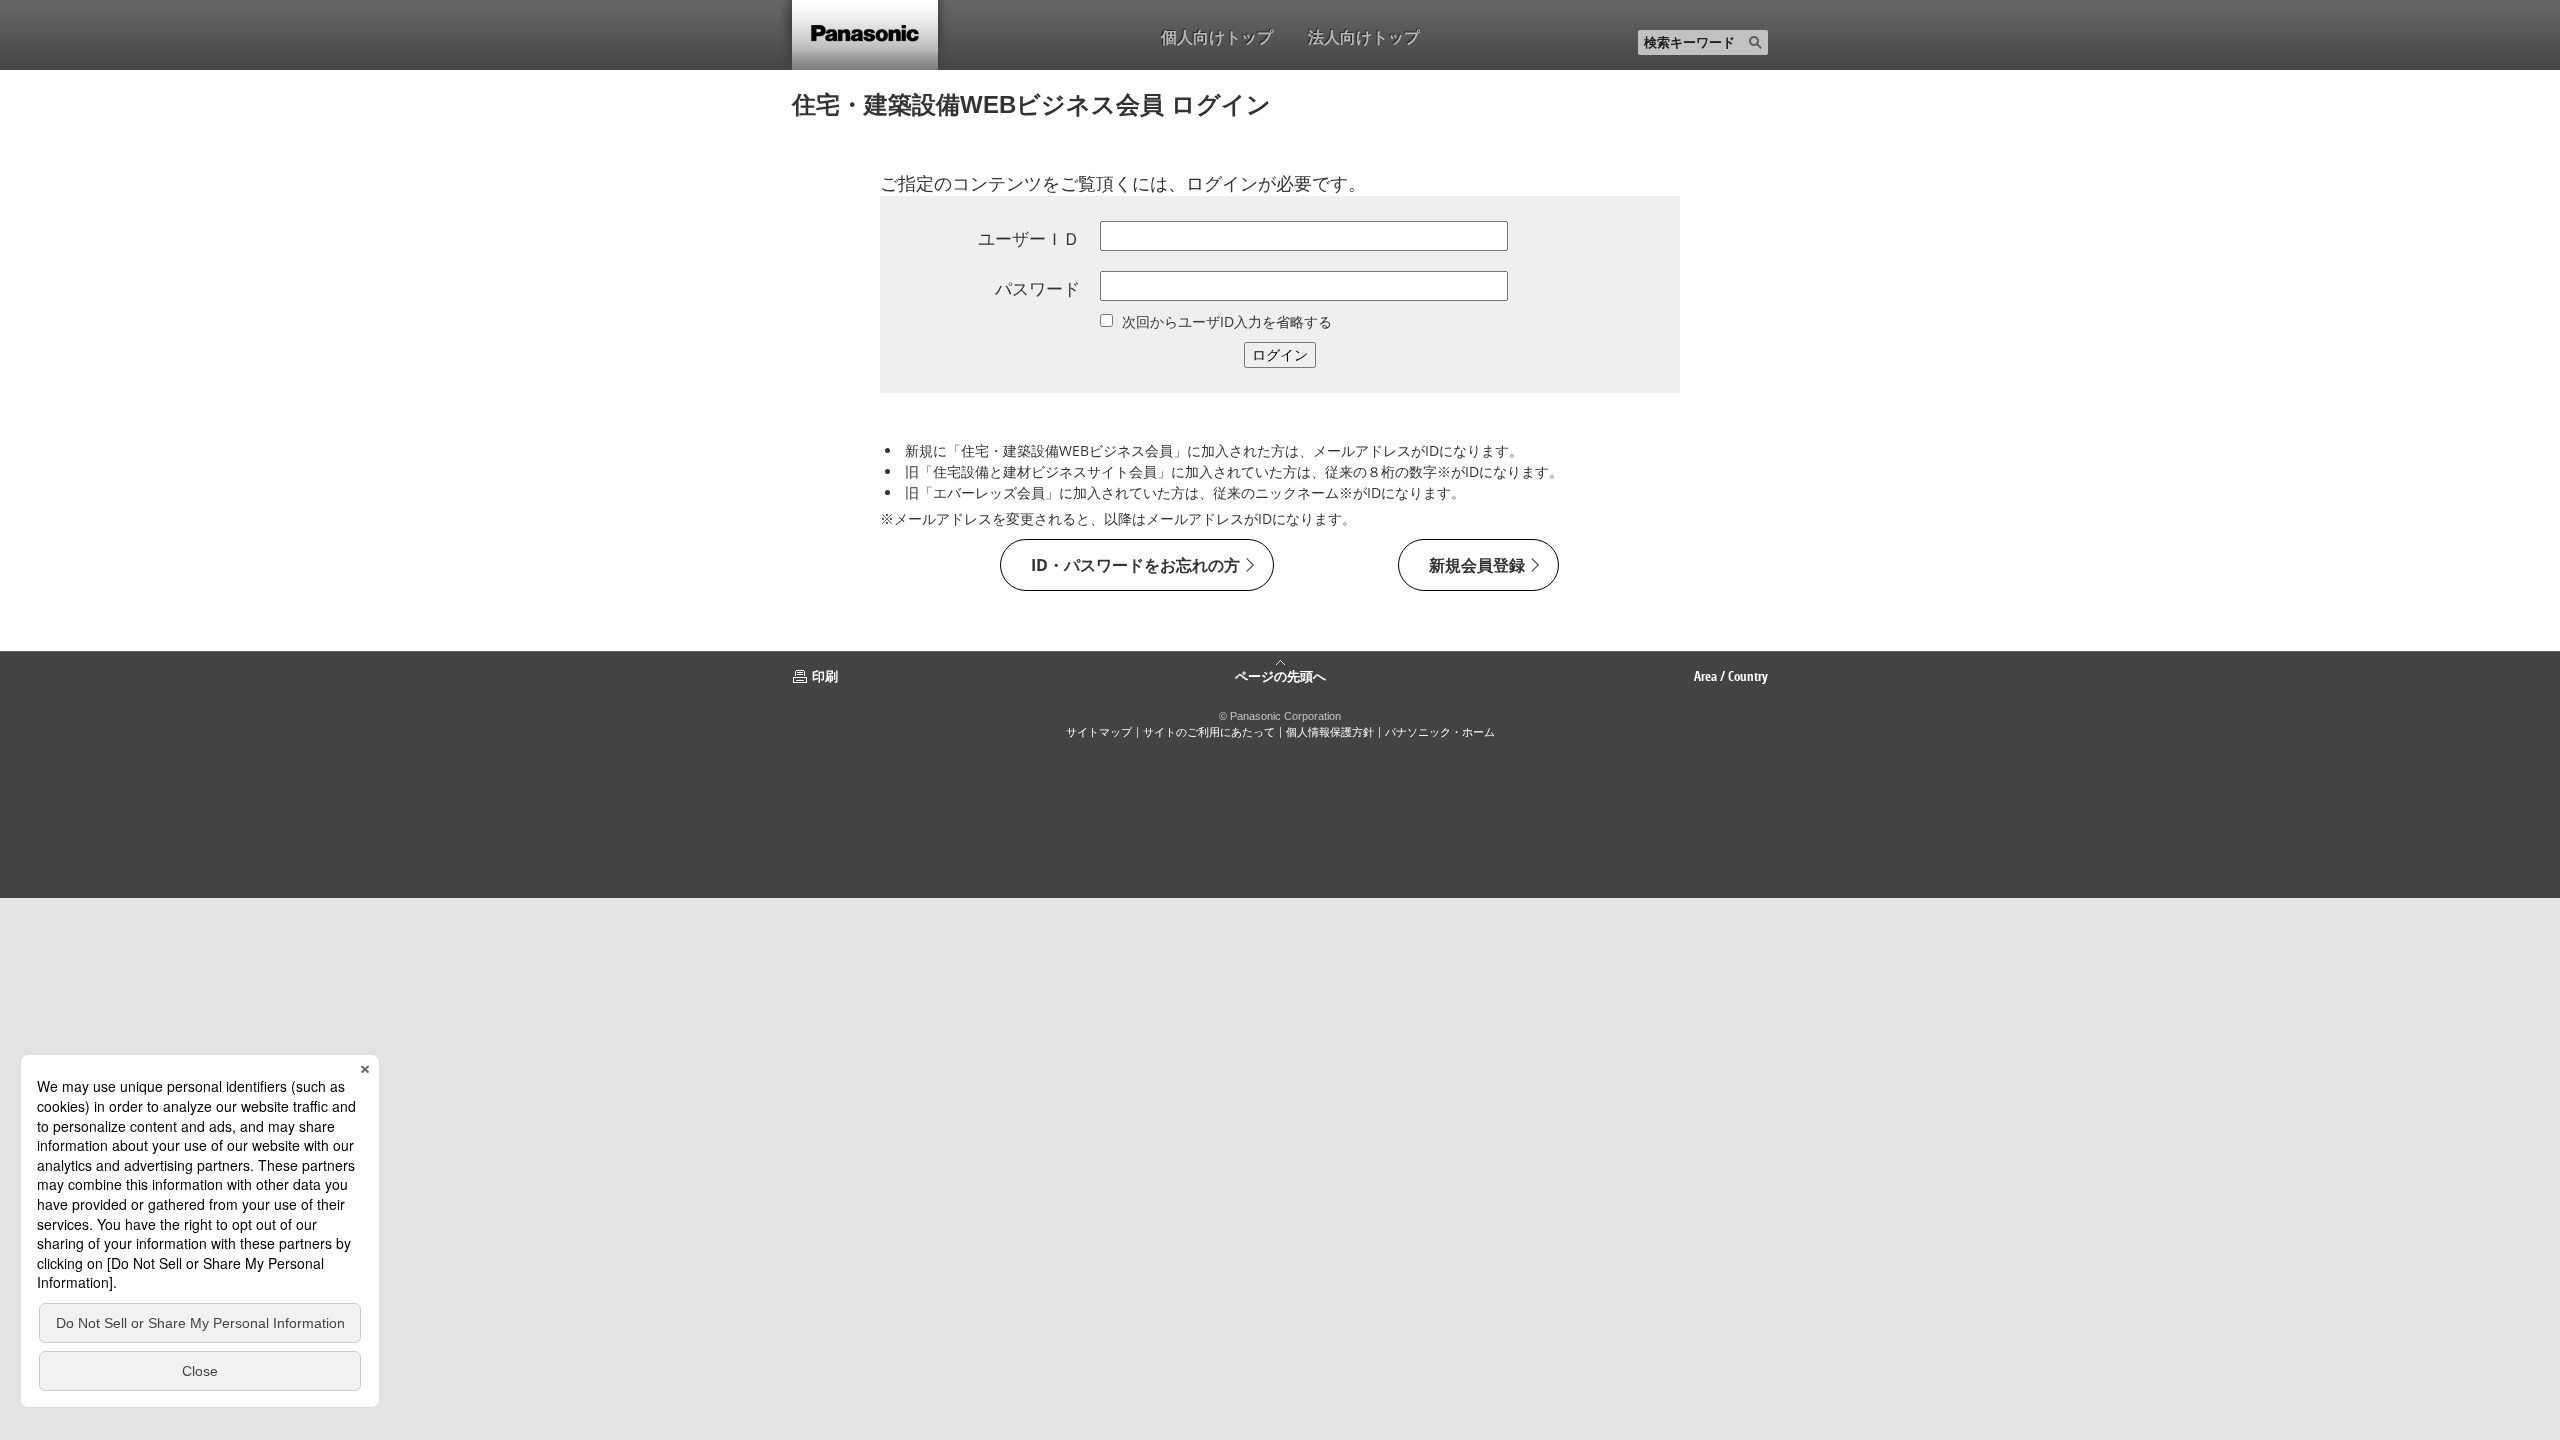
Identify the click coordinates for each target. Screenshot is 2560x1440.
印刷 (825, 676)
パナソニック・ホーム (1440, 732)
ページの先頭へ (1280, 675)
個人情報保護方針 (1330, 732)
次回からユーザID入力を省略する (1227, 321)
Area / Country (1731, 676)
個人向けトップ (1217, 37)
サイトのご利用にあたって (1209, 732)
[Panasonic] (865, 35)
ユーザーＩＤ (1029, 238)
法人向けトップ (1364, 37)
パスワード (1037, 288)
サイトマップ (1099, 732)
